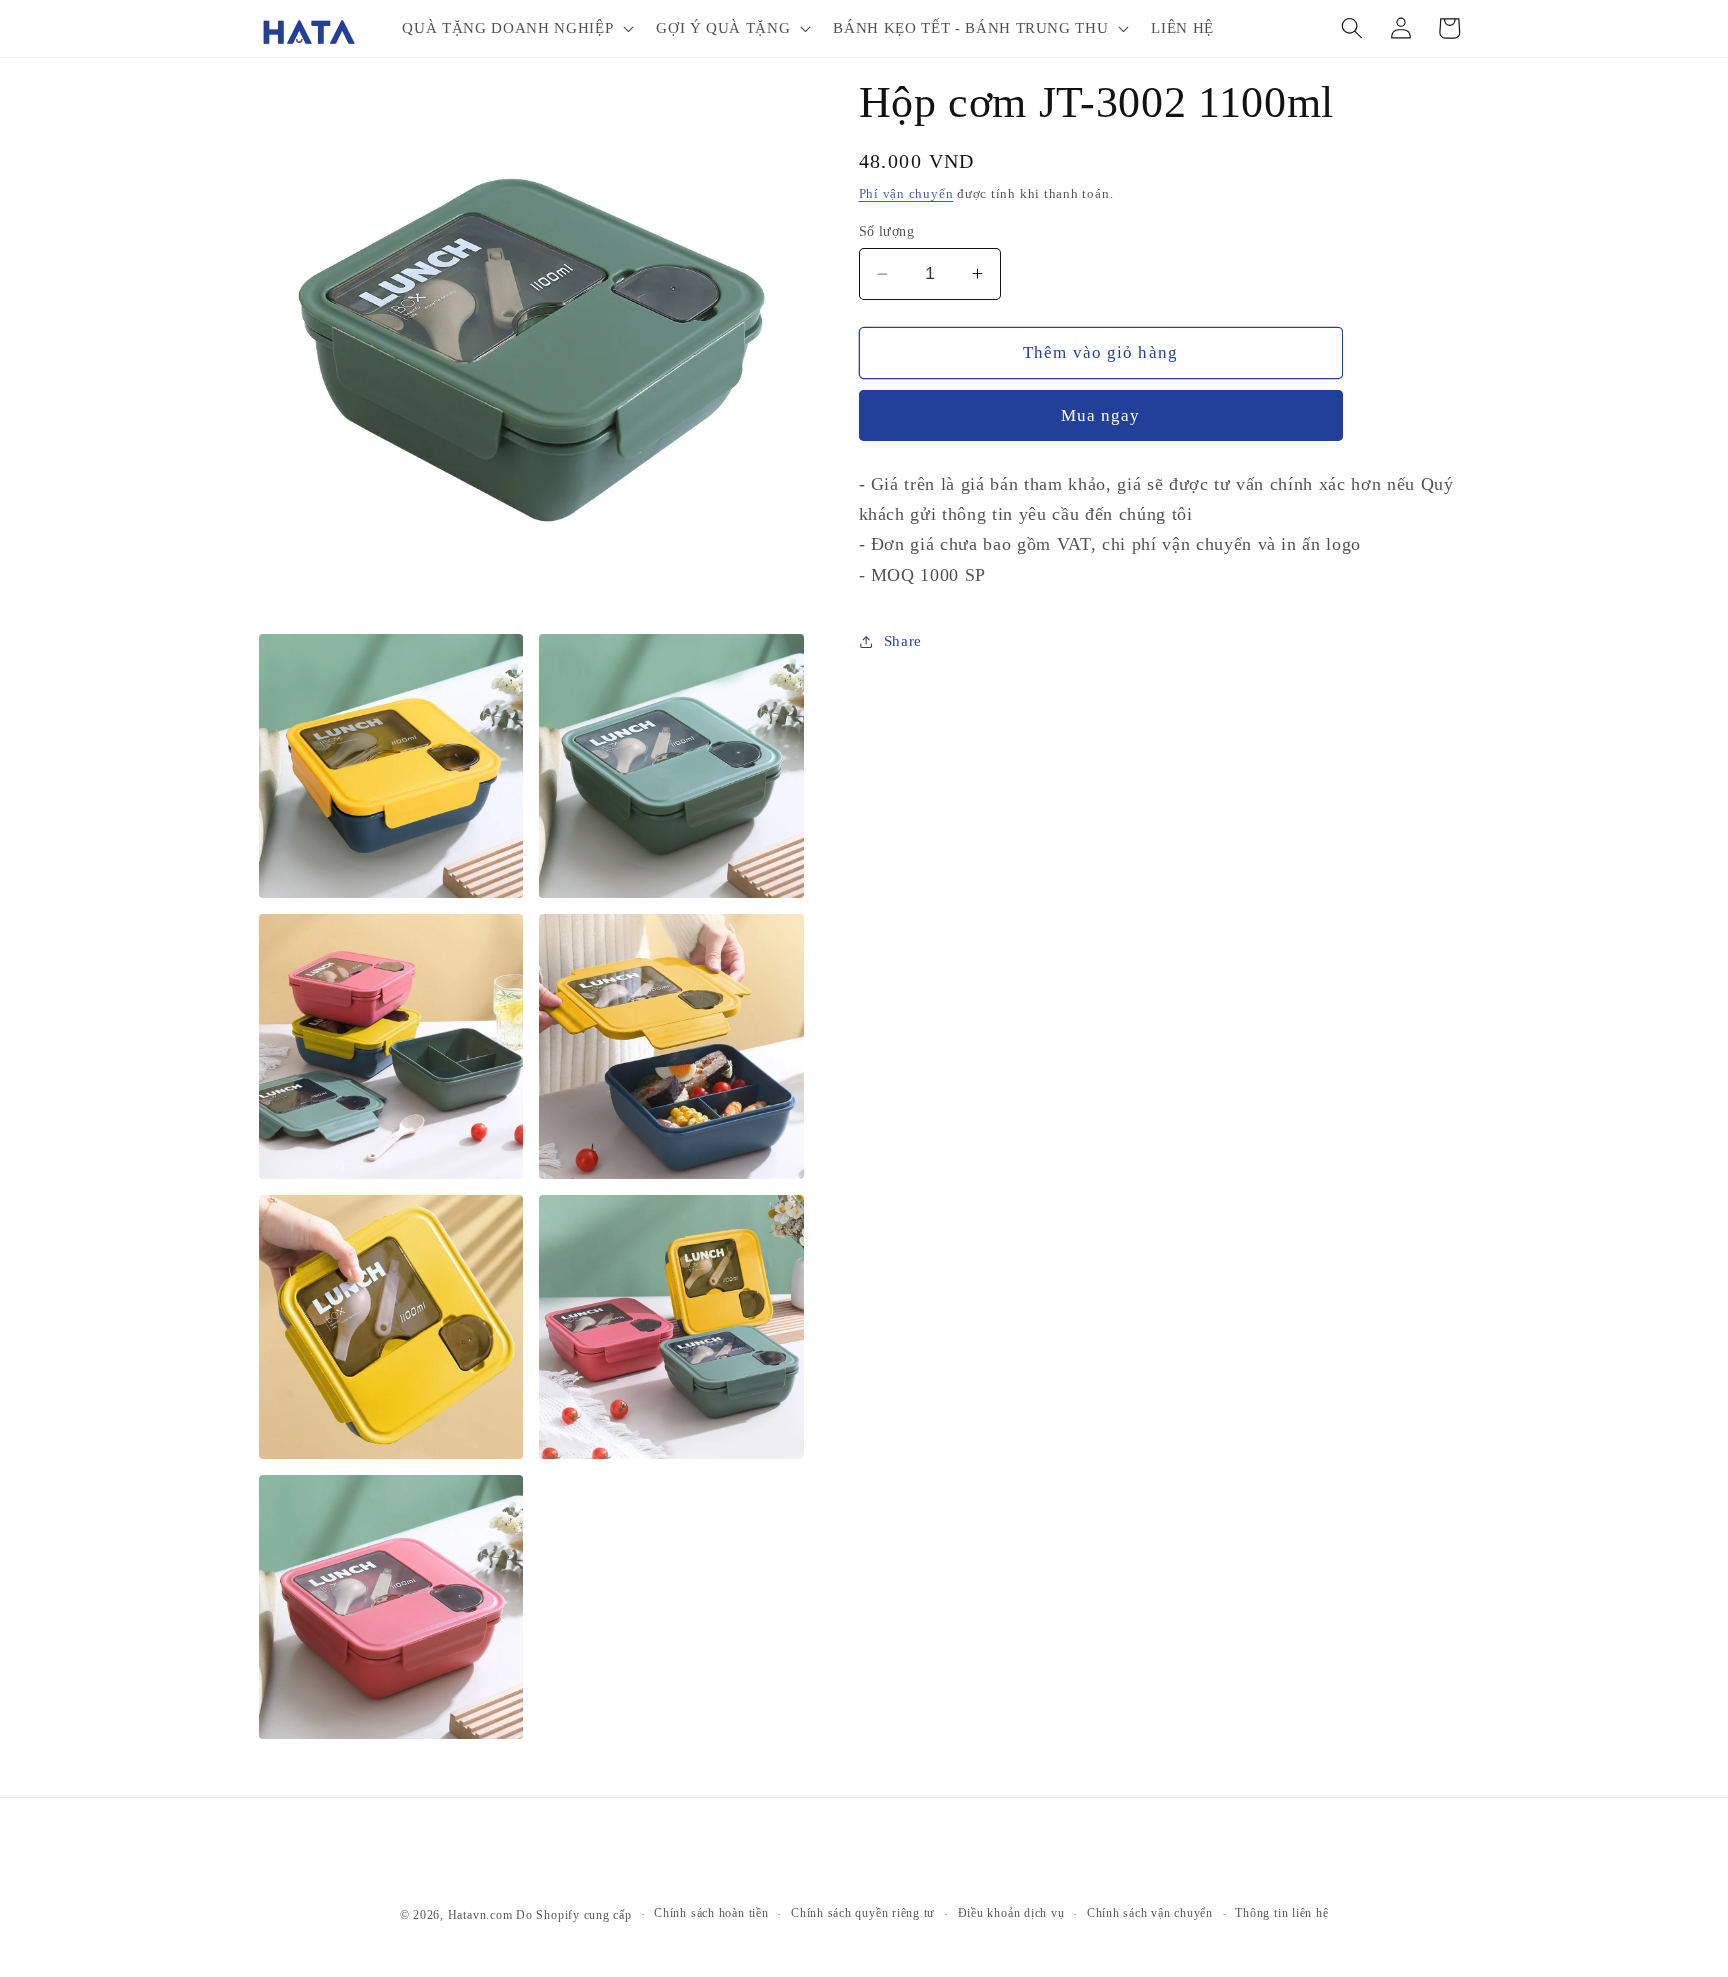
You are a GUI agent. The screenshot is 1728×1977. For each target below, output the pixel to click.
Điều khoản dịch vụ (1011, 1913)
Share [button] (903, 640)
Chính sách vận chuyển (1150, 1913)
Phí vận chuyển (906, 193)
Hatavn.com (480, 1915)
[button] (516, 28)
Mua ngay (1101, 415)
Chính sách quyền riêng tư (863, 1913)
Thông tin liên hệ (1281, 1913)
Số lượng (887, 231)
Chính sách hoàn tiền (711, 1913)
